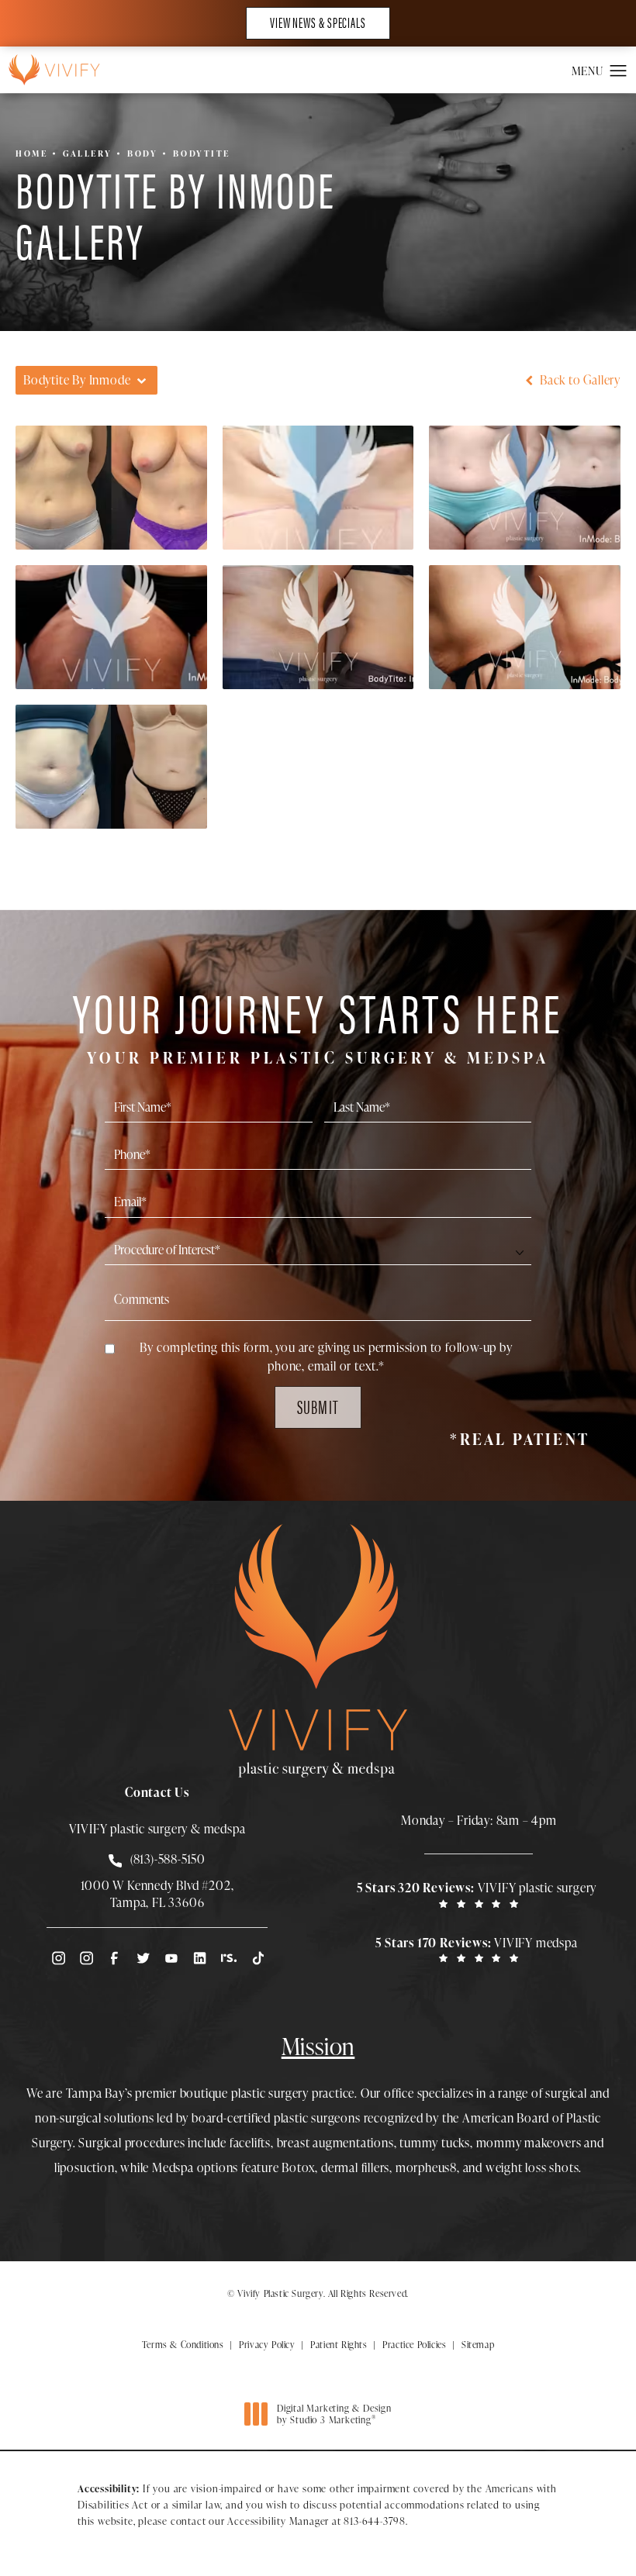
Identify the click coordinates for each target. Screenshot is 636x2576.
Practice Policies (414, 2345)
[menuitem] (57, 1958)
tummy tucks (435, 2143)
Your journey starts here (318, 1024)
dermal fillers (355, 2167)
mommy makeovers (529, 2143)
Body (142, 153)
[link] (479, 1894)
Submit (318, 1406)
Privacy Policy (267, 2345)
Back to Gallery (579, 380)
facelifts (250, 2143)
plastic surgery (270, 2093)
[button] (619, 71)
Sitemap (478, 2345)
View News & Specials (318, 22)
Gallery (87, 153)
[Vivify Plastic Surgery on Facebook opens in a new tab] (114, 1958)
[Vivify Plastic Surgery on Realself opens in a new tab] (229, 1958)
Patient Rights (339, 2345)
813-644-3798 (375, 2521)
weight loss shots (532, 2167)
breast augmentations (335, 2143)
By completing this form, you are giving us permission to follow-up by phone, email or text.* (326, 1357)
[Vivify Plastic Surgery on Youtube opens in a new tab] (171, 1958)
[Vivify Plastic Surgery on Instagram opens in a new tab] (57, 1958)
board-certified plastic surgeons (276, 2118)
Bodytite (201, 153)
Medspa (173, 2167)
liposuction (85, 2167)
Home (31, 153)
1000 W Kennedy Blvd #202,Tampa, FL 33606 (157, 1894)
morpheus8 (426, 2167)
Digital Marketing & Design (334, 2414)
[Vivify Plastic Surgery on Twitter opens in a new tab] (143, 1958)
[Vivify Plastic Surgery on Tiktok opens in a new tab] (257, 1958)
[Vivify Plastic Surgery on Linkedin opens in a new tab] (200, 1958)
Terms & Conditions (183, 2345)
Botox (298, 2167)
